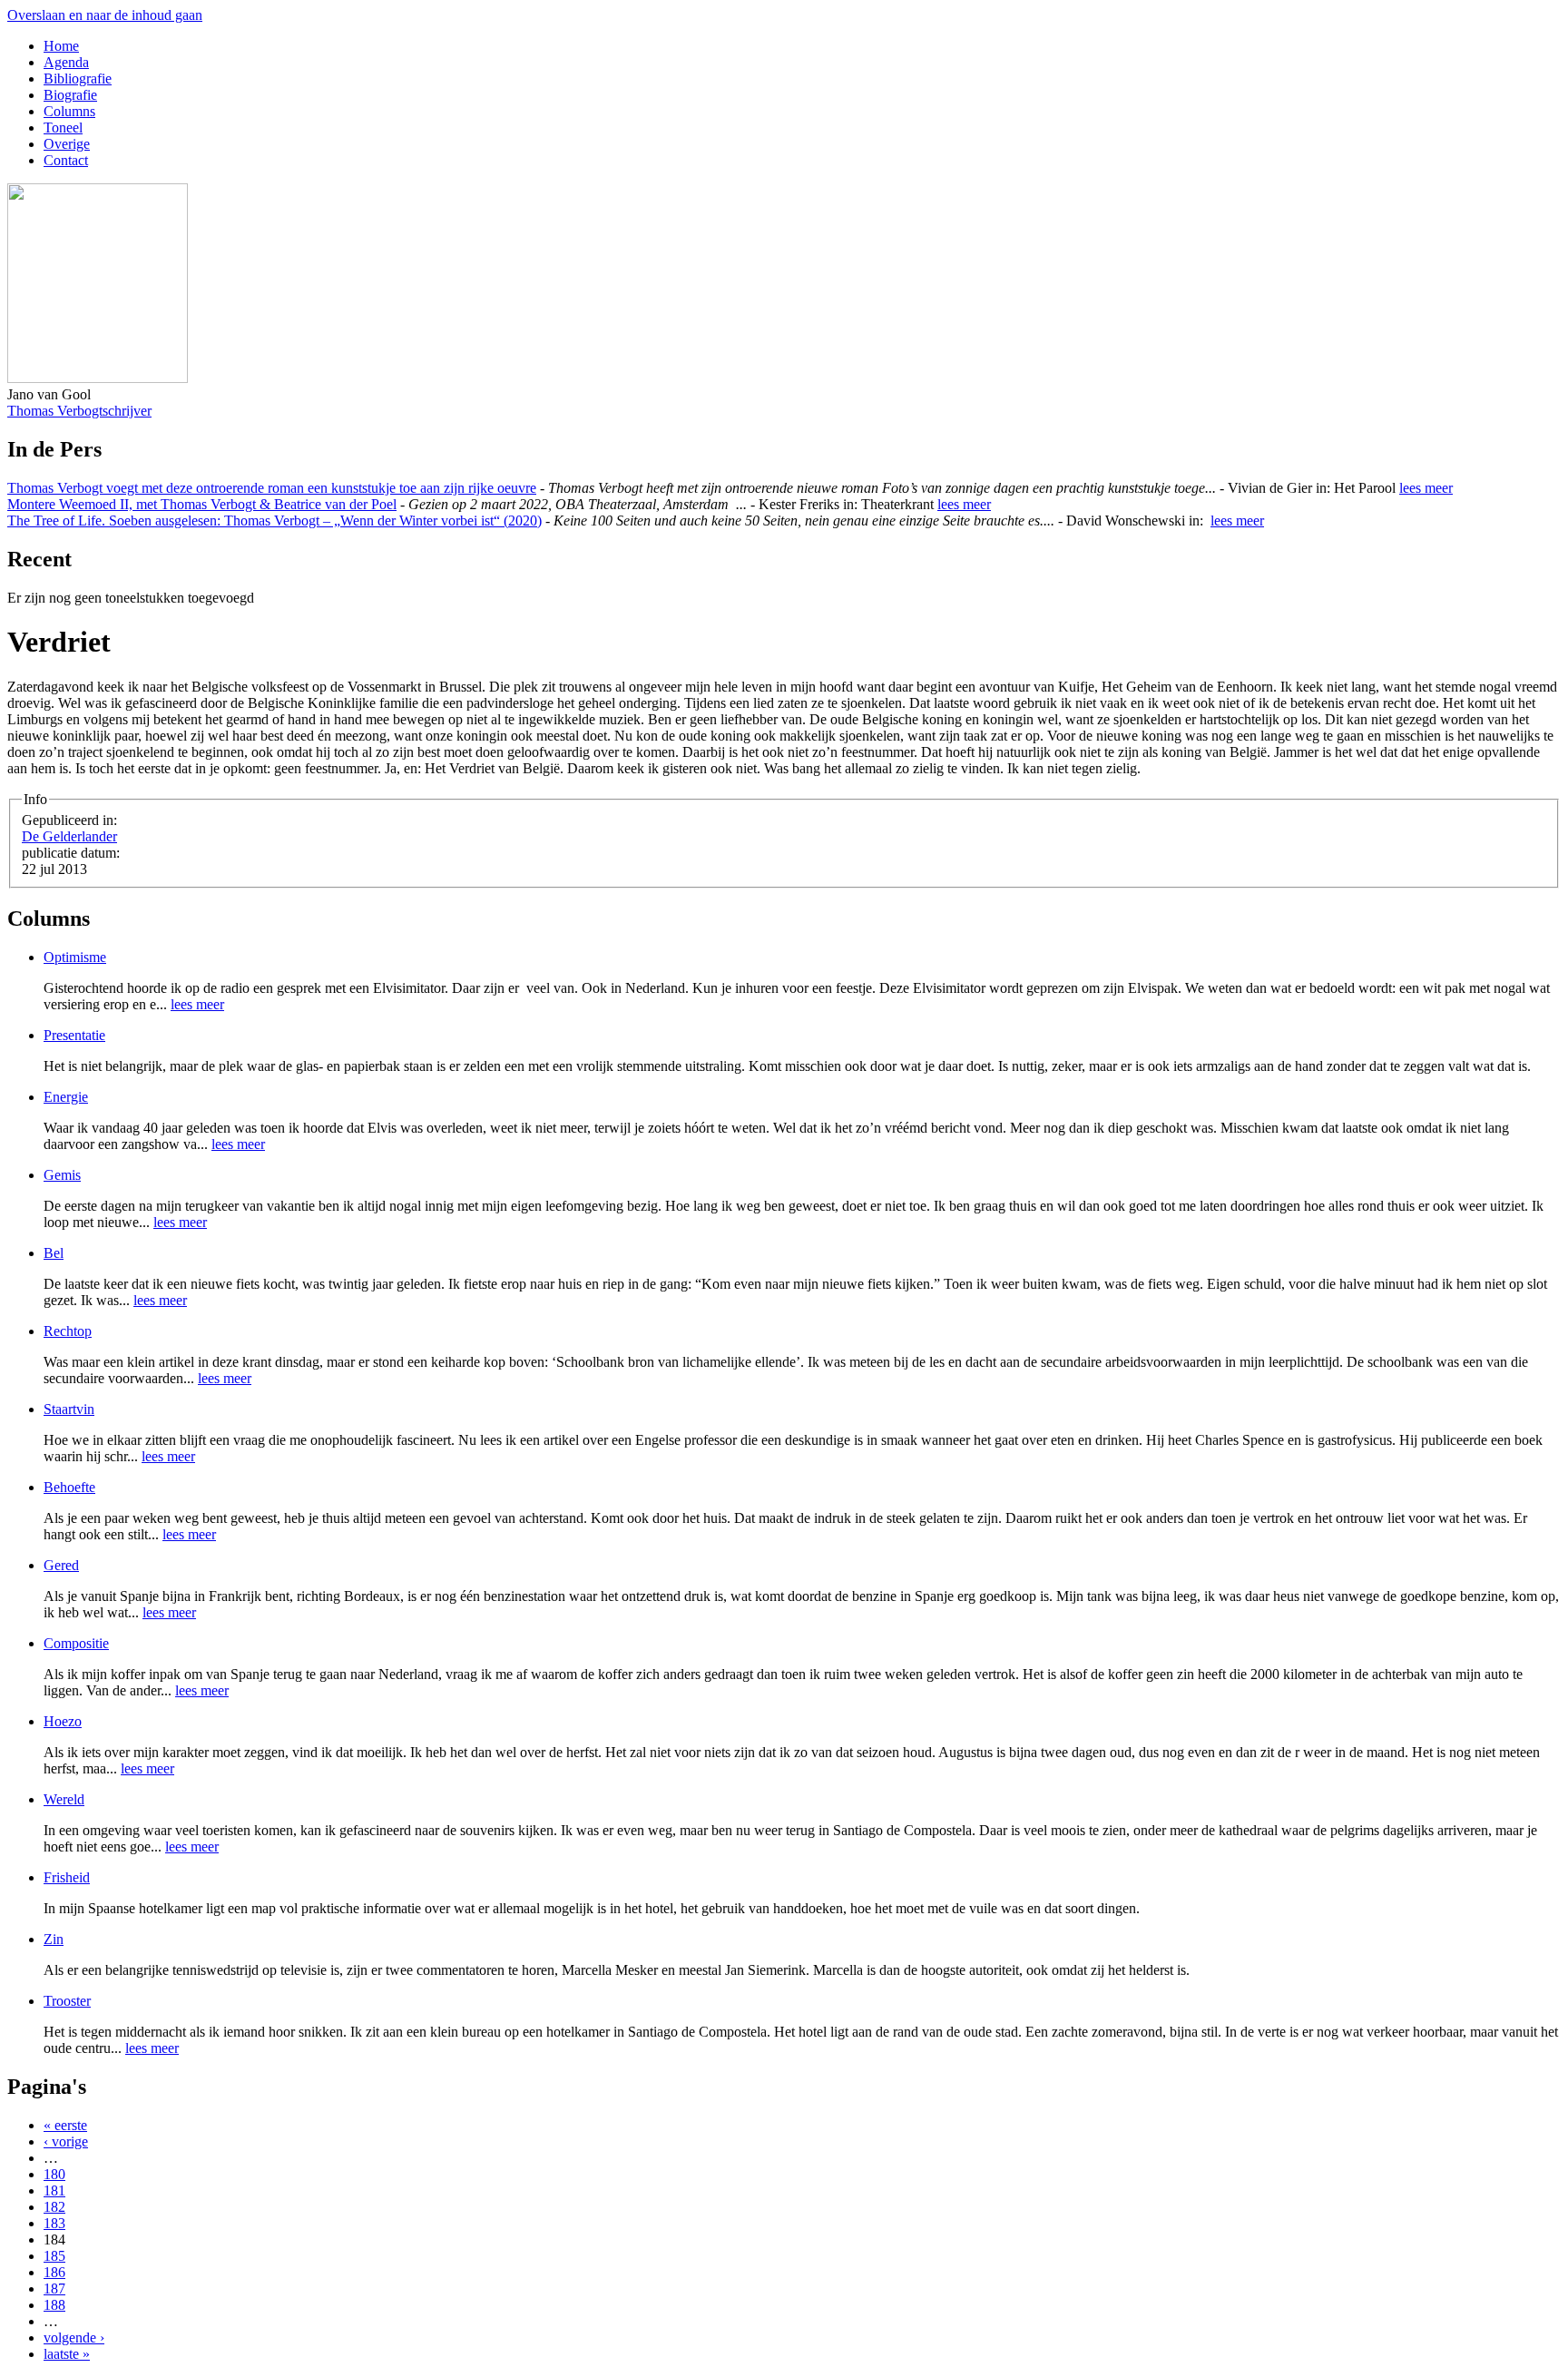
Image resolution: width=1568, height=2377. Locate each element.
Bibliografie (78, 79)
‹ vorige (66, 2141)
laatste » (67, 2354)
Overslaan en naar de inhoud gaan (105, 15)
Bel (54, 1253)
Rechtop (68, 1331)
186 (54, 2272)
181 (54, 2190)
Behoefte (69, 1487)
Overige (67, 144)
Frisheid (67, 1877)
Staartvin (69, 1409)
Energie (66, 1097)
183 (54, 2223)
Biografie (70, 95)
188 (54, 2305)
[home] (98, 378)
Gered (61, 1565)
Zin (54, 1939)
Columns (69, 111)
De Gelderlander (69, 836)
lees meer (1426, 488)
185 (54, 2256)
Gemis (62, 1175)
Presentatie (74, 1035)
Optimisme (75, 957)
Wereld (64, 1799)
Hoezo (63, 1721)
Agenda (66, 62)
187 (54, 2289)
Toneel (63, 128)
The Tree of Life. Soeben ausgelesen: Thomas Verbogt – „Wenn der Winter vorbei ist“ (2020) (274, 521)
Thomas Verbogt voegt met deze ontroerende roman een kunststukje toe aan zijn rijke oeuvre (272, 488)
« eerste (65, 2125)
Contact (66, 160)
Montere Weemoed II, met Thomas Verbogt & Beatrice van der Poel (202, 504)
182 (54, 2207)
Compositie (76, 1643)
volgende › (74, 2338)
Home (61, 46)
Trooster (67, 2001)
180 (54, 2174)
